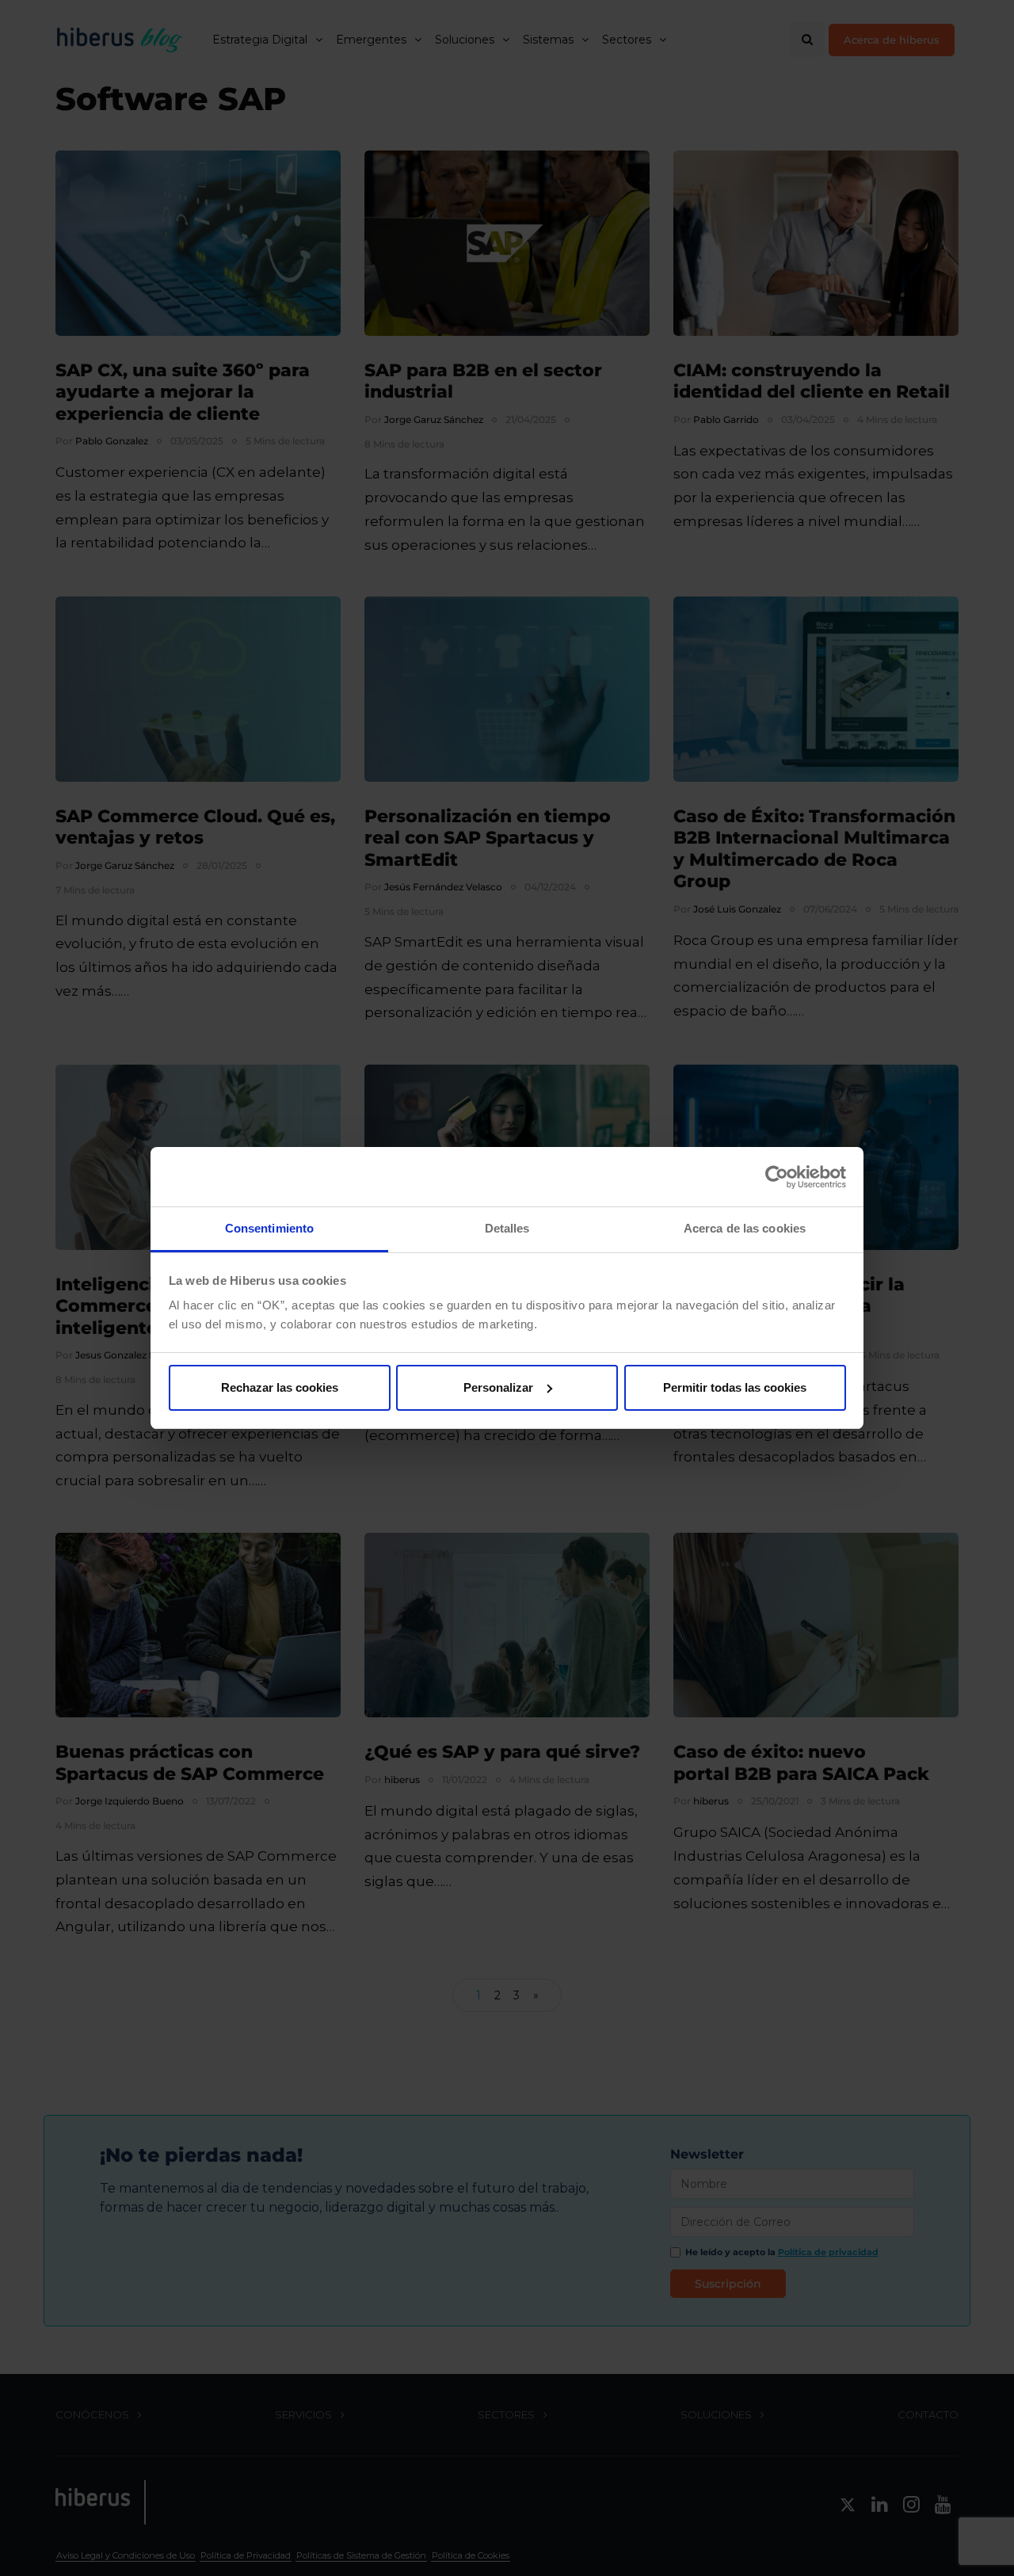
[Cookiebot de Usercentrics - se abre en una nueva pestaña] (777, 1177)
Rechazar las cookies (280, 1387)
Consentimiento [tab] (269, 1228)
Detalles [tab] (507, 1228)
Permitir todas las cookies (735, 1387)
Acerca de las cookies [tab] (745, 1228)
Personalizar (498, 1387)
